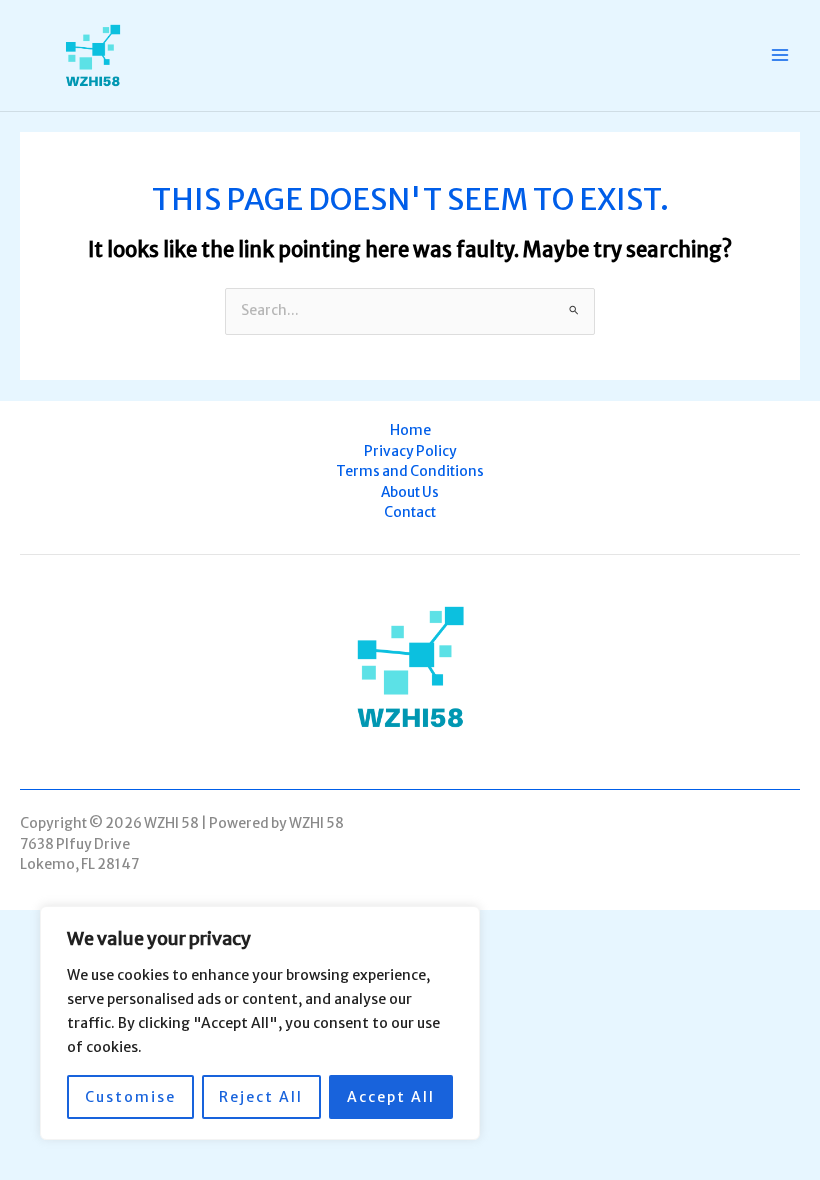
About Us (410, 492)
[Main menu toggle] (780, 55)
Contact (410, 512)
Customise (130, 1097)
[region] (260, 1023)
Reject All (261, 1097)
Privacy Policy (410, 451)
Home (410, 430)
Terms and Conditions (410, 471)
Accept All (391, 1097)
